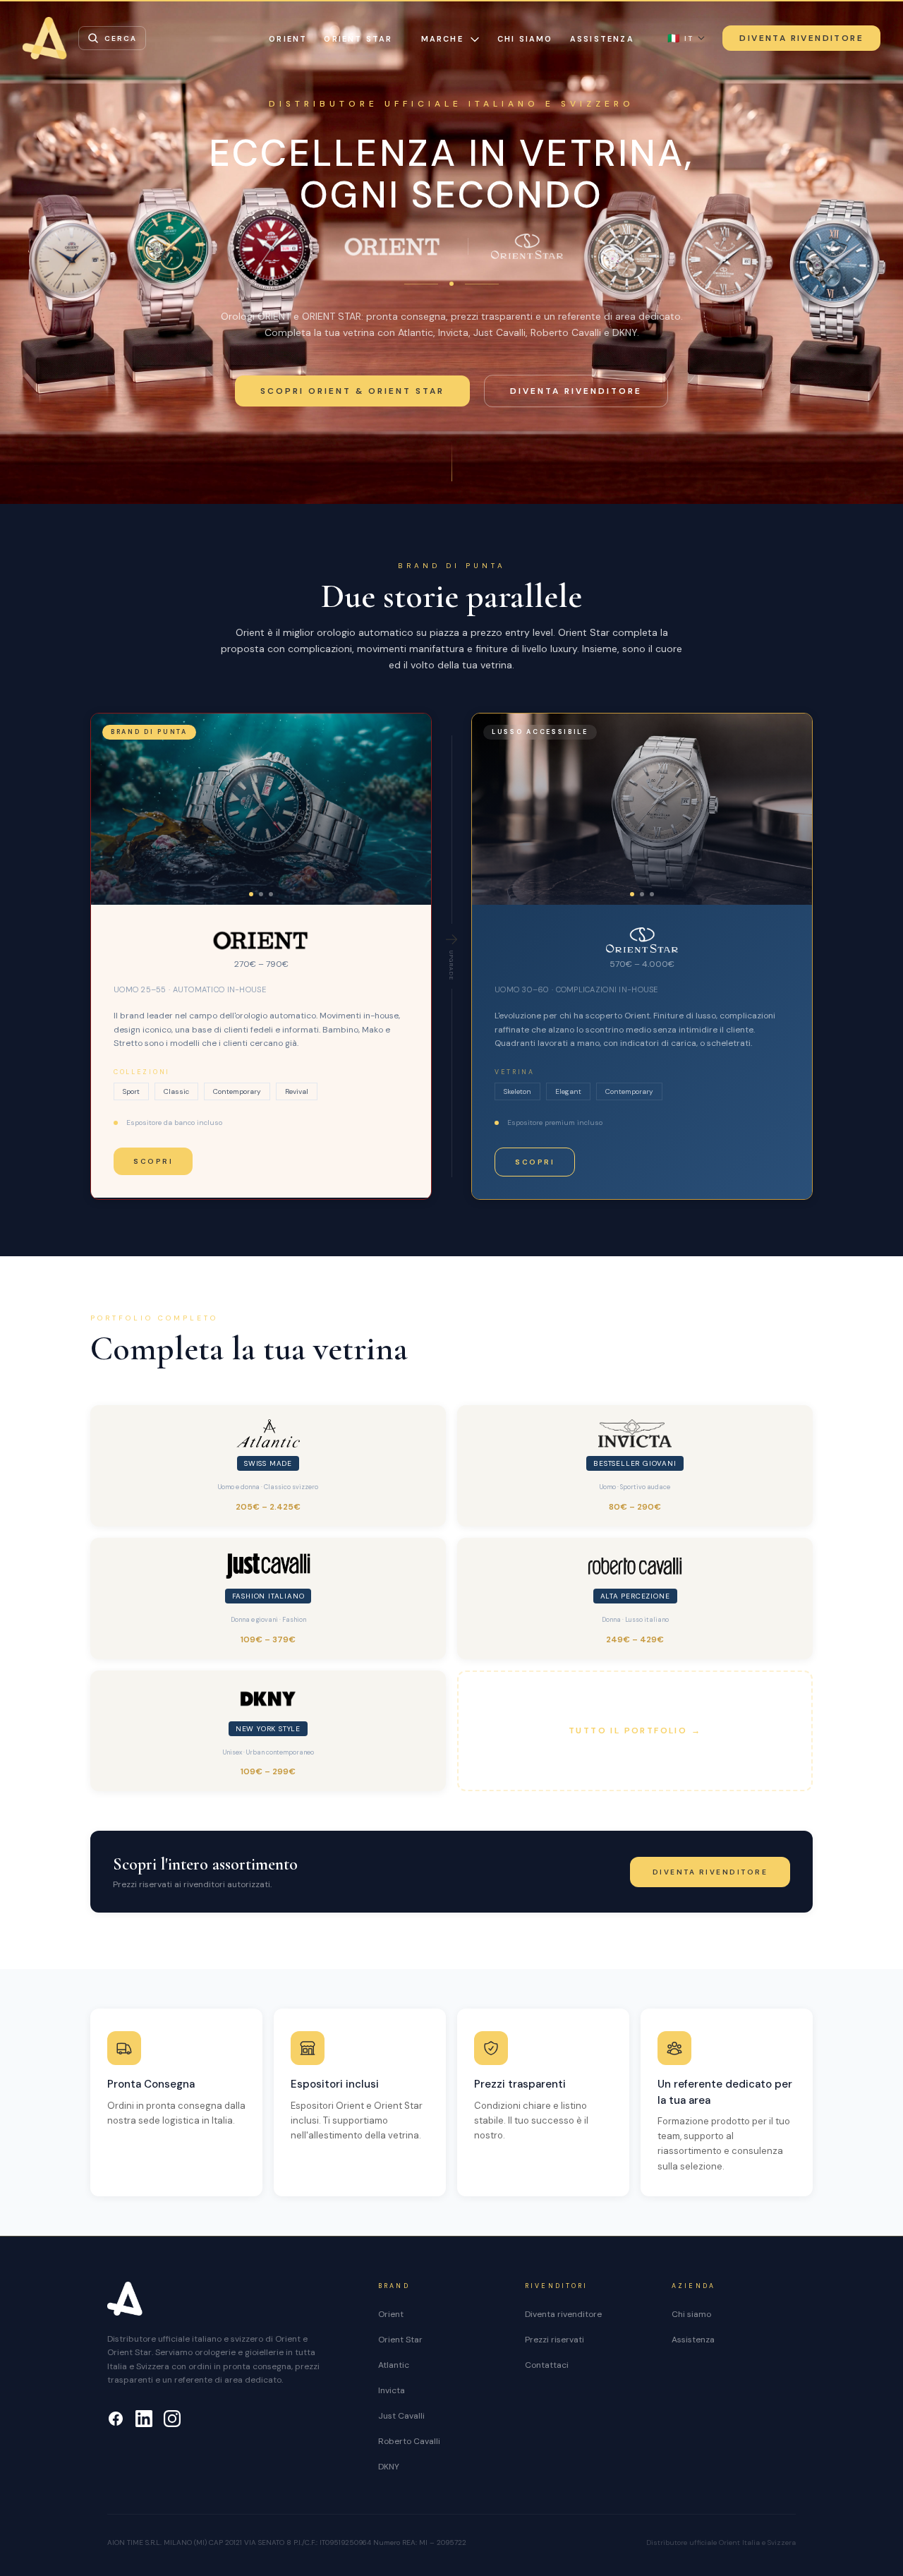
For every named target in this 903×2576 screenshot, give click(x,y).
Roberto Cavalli (409, 2441)
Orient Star (400, 2340)
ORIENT (288, 39)
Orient (391, 2314)
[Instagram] (172, 2419)
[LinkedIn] (144, 2419)
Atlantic (394, 2365)
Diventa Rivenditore (801, 38)
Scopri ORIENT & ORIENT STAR (352, 391)
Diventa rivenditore (576, 391)
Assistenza (602, 39)
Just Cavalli (401, 2416)
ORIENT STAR (358, 39)
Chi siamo (525, 39)
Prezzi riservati (554, 2340)
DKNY (389, 2467)
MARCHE (442, 39)
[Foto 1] (251, 894)
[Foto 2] (261, 894)
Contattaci (547, 2365)
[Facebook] (116, 2419)
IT (680, 38)
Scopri (153, 1161)
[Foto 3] (271, 894)
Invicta (392, 2390)
